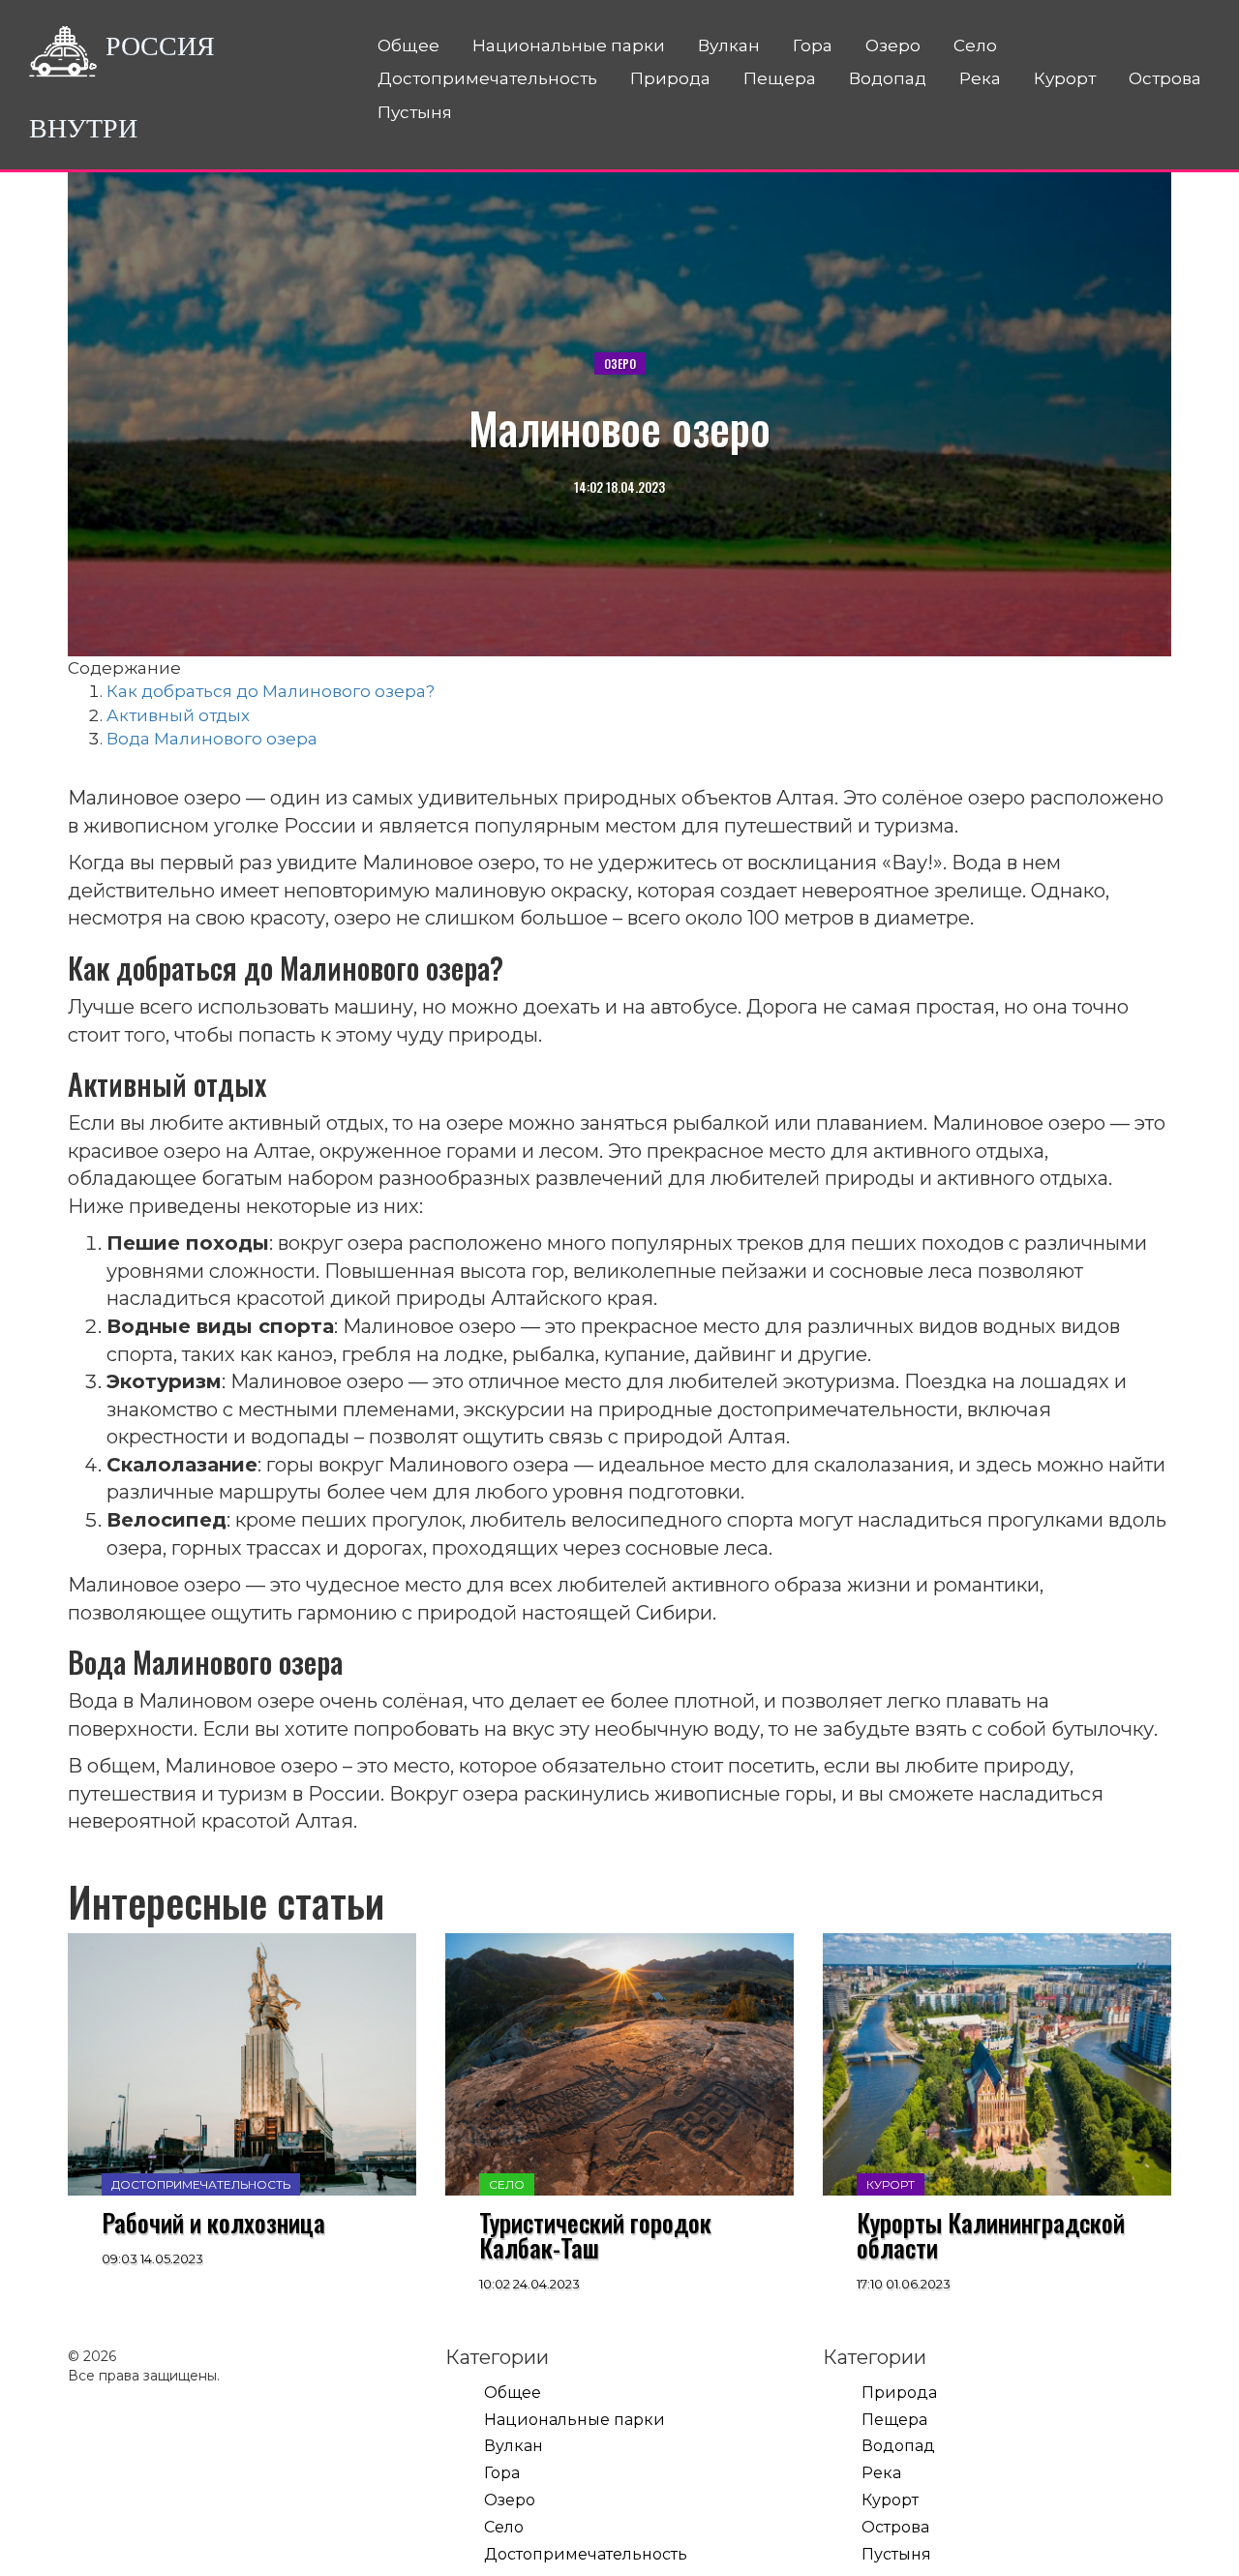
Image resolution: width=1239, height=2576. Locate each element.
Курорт (1065, 78)
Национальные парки (569, 45)
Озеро (893, 45)
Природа (670, 78)
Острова (1165, 78)
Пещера (780, 78)
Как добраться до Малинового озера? (271, 691)
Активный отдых (178, 715)
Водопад (888, 78)
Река (980, 78)
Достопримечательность (487, 78)
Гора (813, 45)
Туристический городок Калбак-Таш (595, 2235)
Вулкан (729, 45)
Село (975, 45)
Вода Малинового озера (212, 739)
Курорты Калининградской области (991, 2235)
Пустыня (415, 112)
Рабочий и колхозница (213, 2223)
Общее (408, 45)
